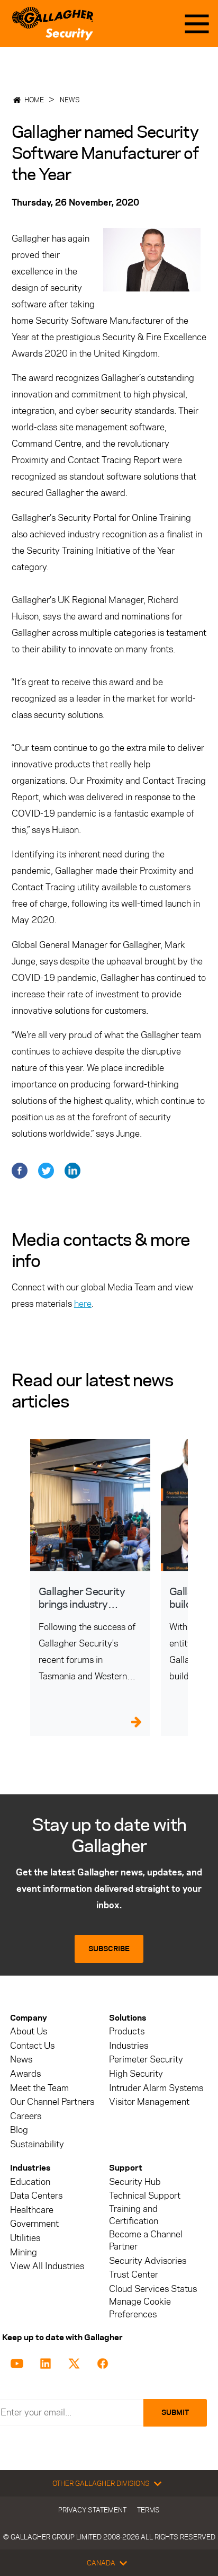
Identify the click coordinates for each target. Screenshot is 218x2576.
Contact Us (32, 2046)
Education (30, 2182)
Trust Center (134, 2275)
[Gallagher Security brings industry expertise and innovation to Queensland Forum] (90, 1505)
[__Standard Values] (19, 2362)
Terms (148, 2510)
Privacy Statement (92, 2510)
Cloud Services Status (153, 2289)
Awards (25, 2074)
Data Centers (36, 2196)
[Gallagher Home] (53, 24)
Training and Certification (134, 2215)
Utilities (25, 2238)
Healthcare (32, 2210)
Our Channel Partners (52, 2102)
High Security (136, 2074)
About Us (29, 2031)
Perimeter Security (146, 2060)
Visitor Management (149, 2102)
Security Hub (135, 2182)
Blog (19, 2130)
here (83, 1304)
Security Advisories (148, 2261)
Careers (26, 2116)
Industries (129, 2046)
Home (34, 100)
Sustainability (37, 2144)
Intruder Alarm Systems (156, 2088)
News (70, 100)
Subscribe (109, 1949)
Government (34, 2224)
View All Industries (47, 2266)
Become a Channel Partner (146, 2241)
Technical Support (145, 2196)
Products (127, 2031)
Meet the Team (39, 2088)
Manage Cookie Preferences (140, 2308)
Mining (24, 2252)
